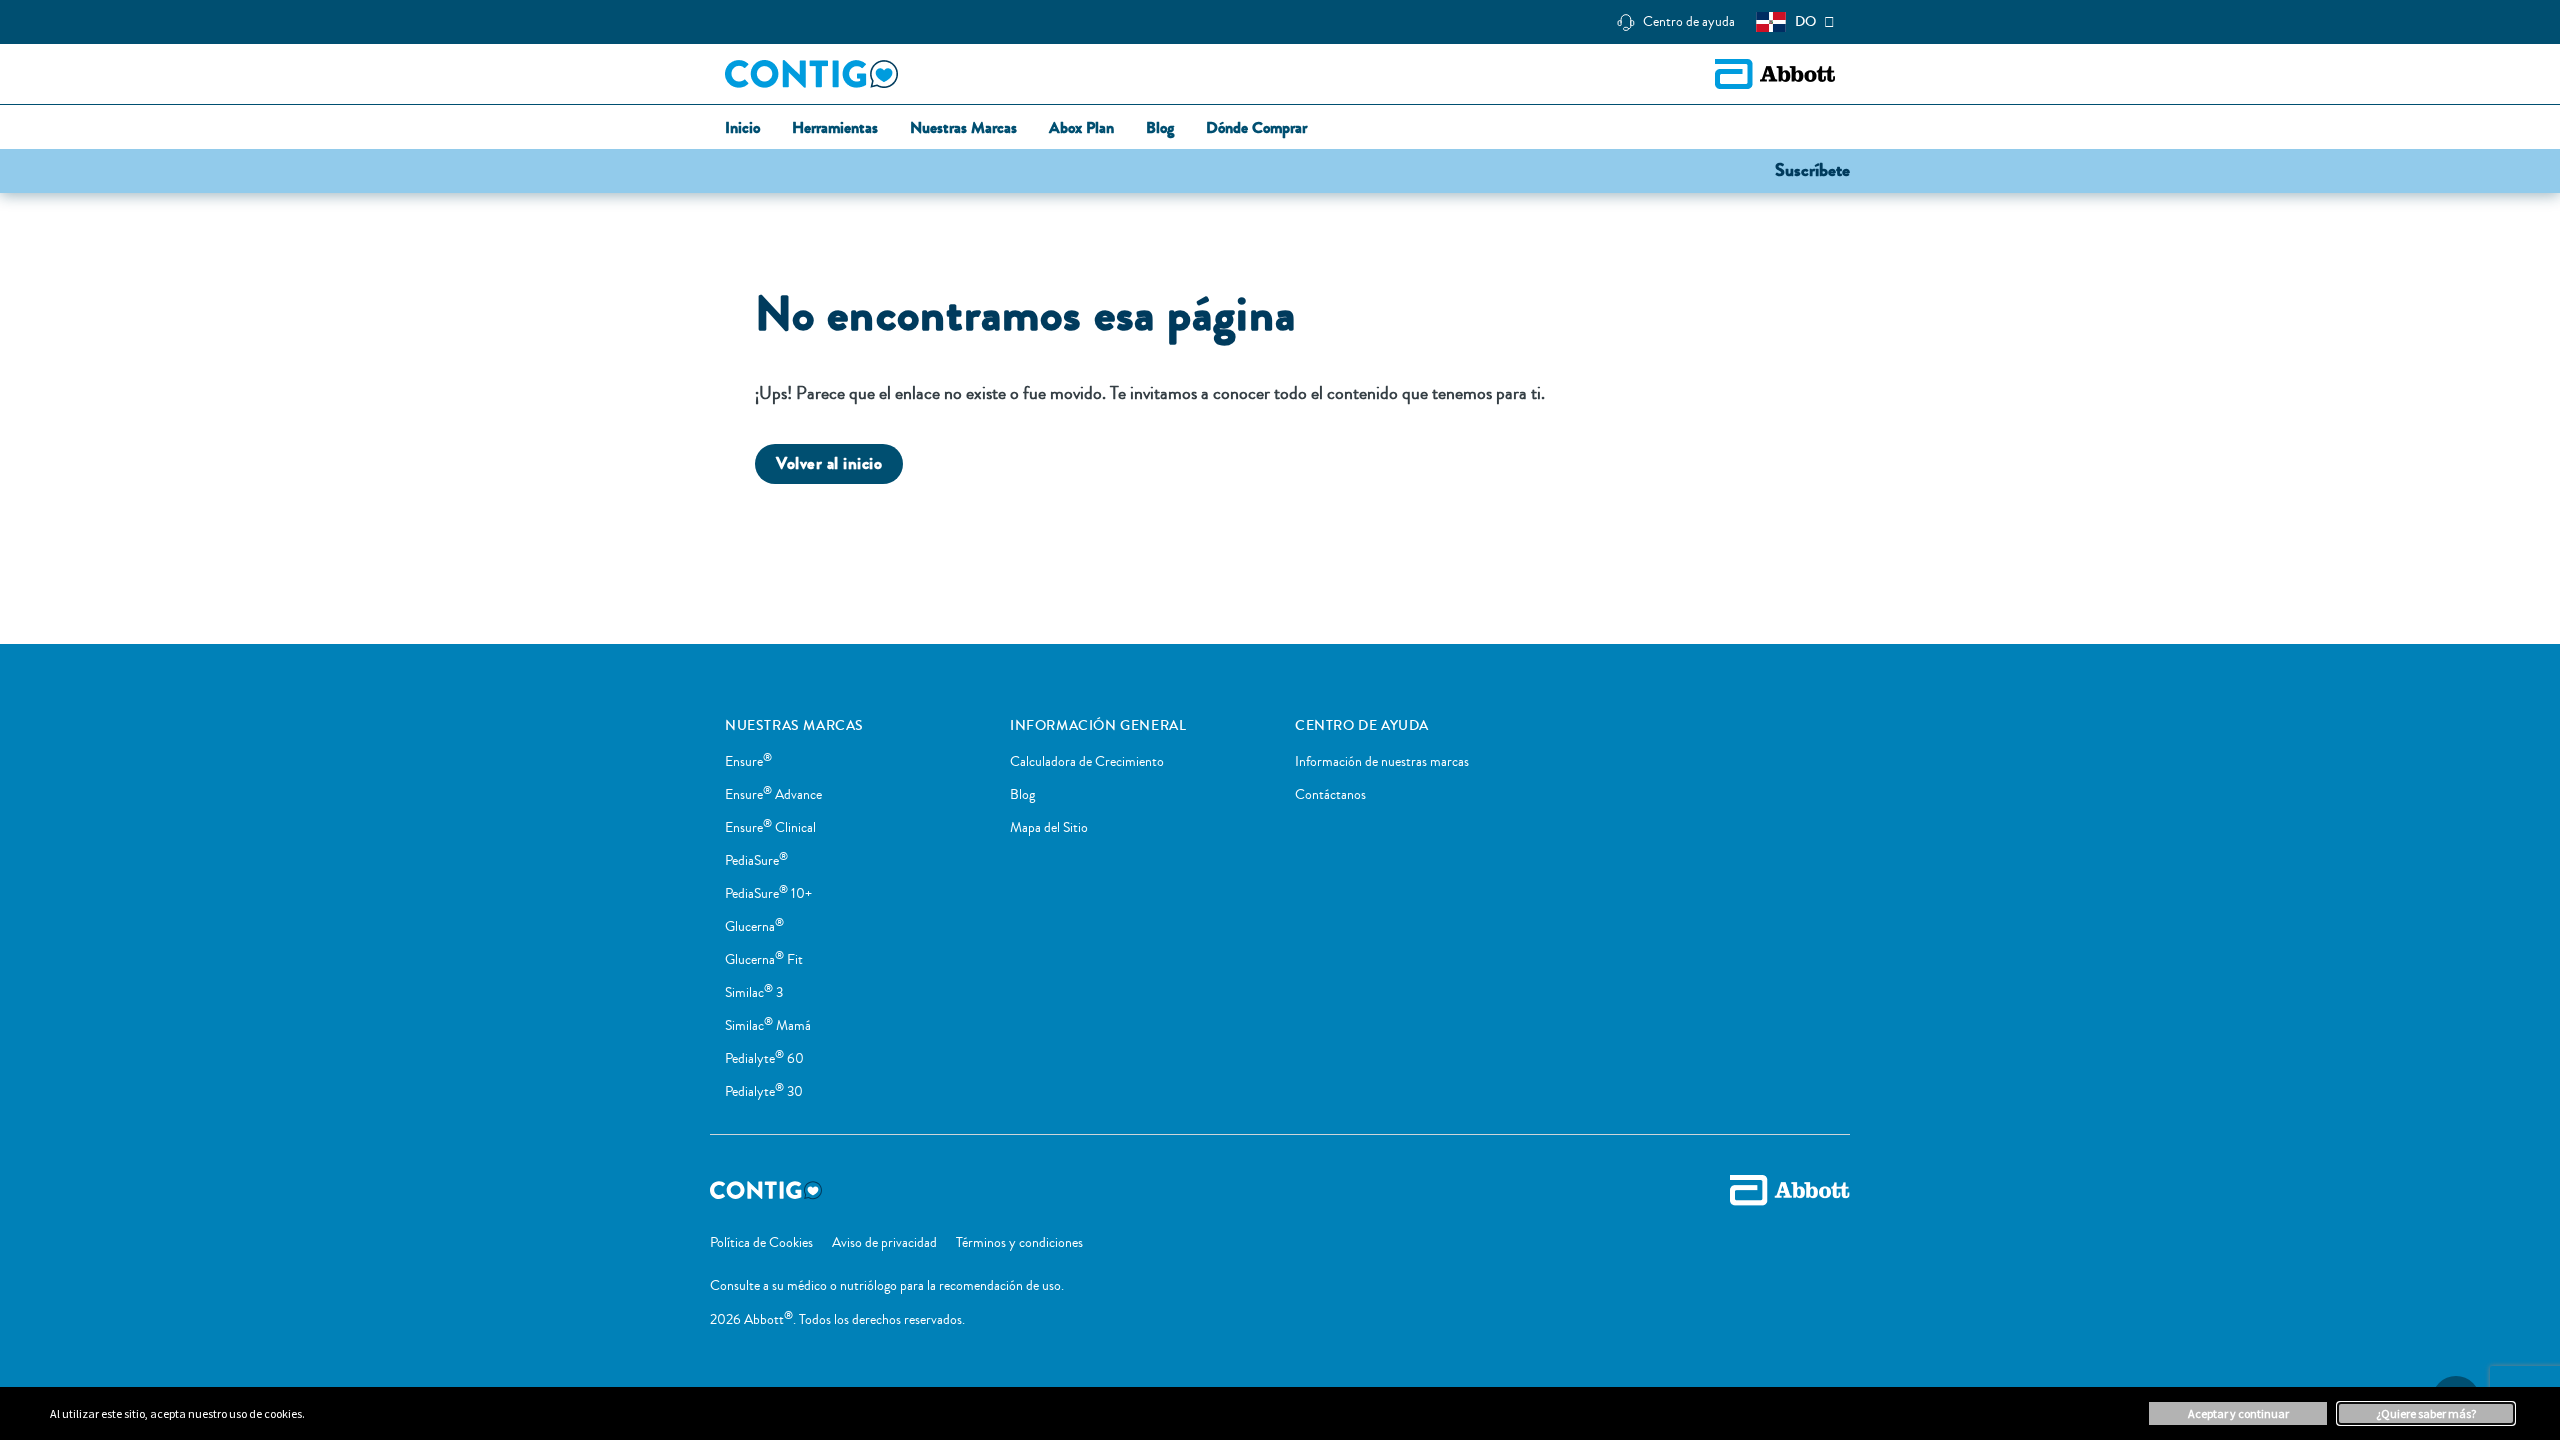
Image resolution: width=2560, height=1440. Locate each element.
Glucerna (754, 927)
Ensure (748, 762)
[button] (1812, 169)
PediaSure (756, 861)
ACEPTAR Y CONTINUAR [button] (2238, 1413)
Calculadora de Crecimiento (1087, 762)
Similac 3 (754, 993)
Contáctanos (1330, 795)
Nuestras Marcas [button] (963, 128)
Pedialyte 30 (764, 1092)
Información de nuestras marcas (1382, 762)
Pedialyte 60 (764, 1059)
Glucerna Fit (764, 960)
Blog (1022, 795)
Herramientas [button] (835, 128)
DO (1805, 22)
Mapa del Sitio (1049, 828)
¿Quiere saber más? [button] (2426, 1413)
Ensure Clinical (770, 828)
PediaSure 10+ (768, 894)
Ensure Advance (773, 795)
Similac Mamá (768, 1026)
